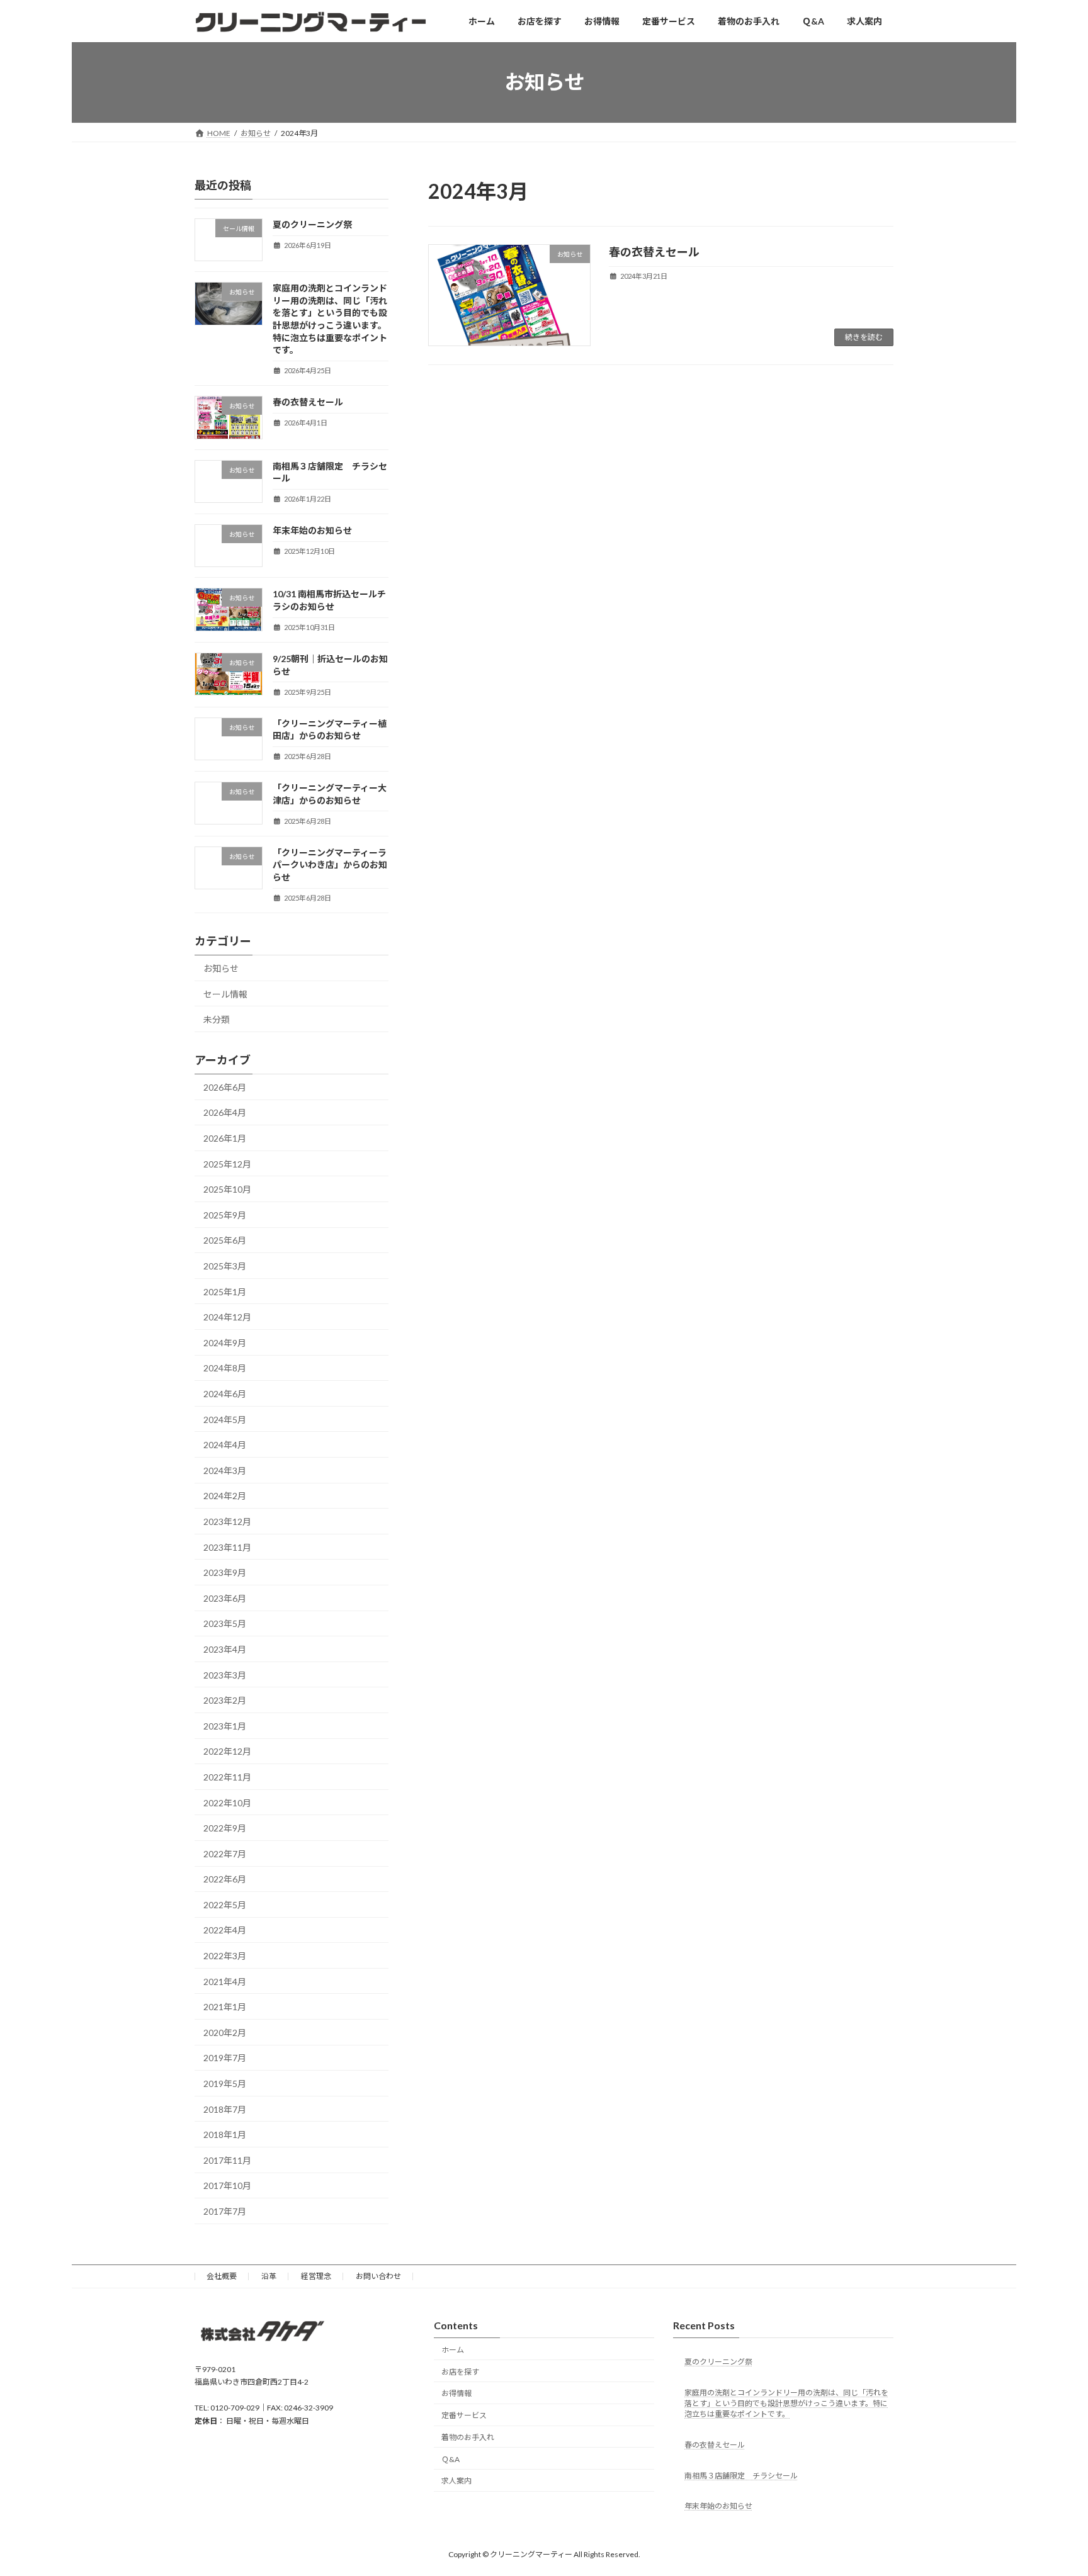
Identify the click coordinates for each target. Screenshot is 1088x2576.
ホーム (453, 2349)
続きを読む (864, 337)
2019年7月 (225, 2058)
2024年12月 (227, 1317)
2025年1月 (225, 1291)
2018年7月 (225, 2109)
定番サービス (464, 2415)
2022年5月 (225, 1905)
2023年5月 (225, 1623)
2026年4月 (225, 1112)
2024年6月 (225, 1394)
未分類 (217, 1019)
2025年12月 (227, 1163)
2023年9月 (225, 1572)
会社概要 (222, 2276)
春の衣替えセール (654, 252)
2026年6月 (225, 1087)
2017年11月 (227, 2160)
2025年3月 (225, 1266)
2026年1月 (225, 1138)
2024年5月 (225, 1419)
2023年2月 (225, 1700)
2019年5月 (225, 2084)
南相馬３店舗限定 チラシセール (741, 2475)
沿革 (269, 2276)
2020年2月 (225, 2033)
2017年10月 (227, 2185)
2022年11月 (227, 1777)
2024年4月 (225, 1445)
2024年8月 (225, 1368)
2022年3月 (225, 1956)
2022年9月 (225, 1828)
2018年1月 (225, 2134)
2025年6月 (225, 1240)
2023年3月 (225, 1674)
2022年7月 (225, 1854)
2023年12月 (227, 1521)
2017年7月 (225, 2211)
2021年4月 (225, 1981)
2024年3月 (225, 1471)
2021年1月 (225, 2007)
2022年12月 (227, 1751)
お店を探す (460, 2371)
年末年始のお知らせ (312, 530)
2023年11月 (227, 1547)
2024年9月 (225, 1343)
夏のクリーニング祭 (312, 224)
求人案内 (456, 2481)
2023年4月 (225, 1649)
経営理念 (316, 2276)
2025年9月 (225, 1215)
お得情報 (456, 2393)
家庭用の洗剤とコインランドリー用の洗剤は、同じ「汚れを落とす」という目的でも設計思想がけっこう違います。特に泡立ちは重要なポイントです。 (786, 2403)
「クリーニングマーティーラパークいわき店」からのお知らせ (330, 865)
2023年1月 (225, 1726)
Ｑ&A (450, 2459)
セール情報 (225, 993)
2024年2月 (225, 1496)
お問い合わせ (378, 2276)
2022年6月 (225, 1879)
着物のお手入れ (468, 2437)
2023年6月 (225, 1598)
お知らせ (221, 968)
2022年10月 (227, 1802)
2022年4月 (225, 1930)
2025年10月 (227, 1189)
